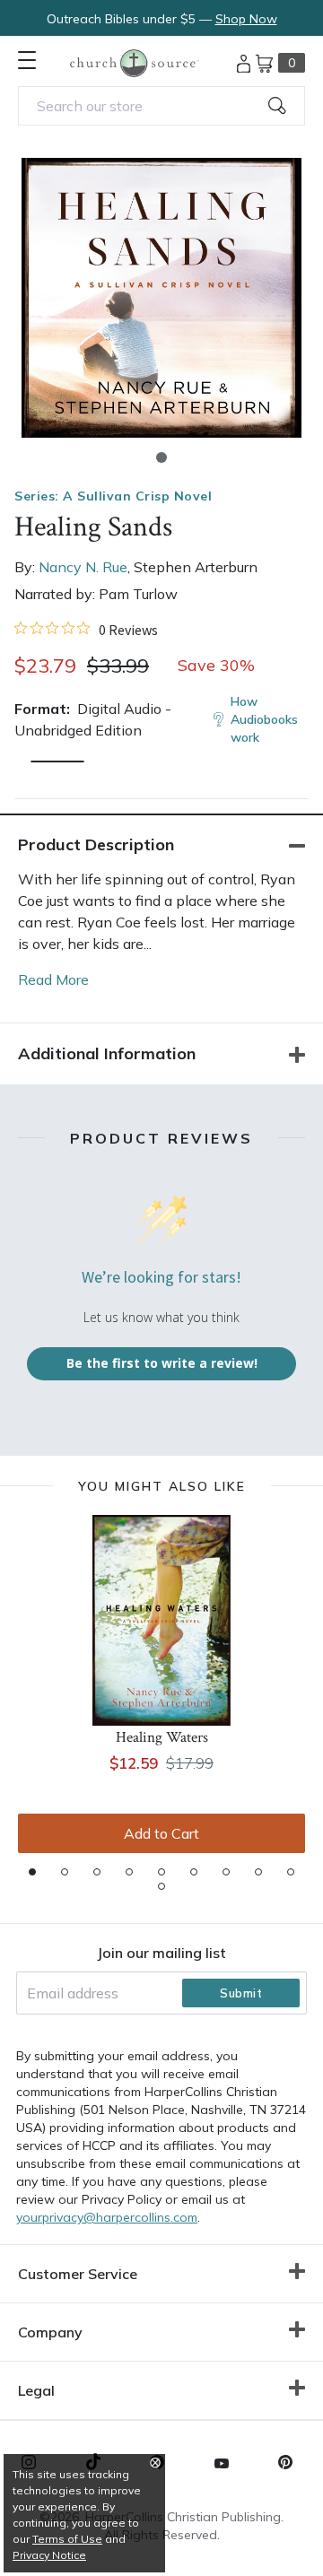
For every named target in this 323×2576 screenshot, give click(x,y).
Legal (36, 2390)
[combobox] (161, 106)
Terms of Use (67, 2539)
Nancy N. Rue (83, 567)
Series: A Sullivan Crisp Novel (113, 496)
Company (50, 2332)
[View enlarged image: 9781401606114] (161, 298)
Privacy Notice (49, 2555)
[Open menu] (27, 60)
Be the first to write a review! (162, 1363)
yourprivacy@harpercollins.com (107, 2217)
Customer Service (78, 2274)
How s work (264, 719)
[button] (161, 457)
